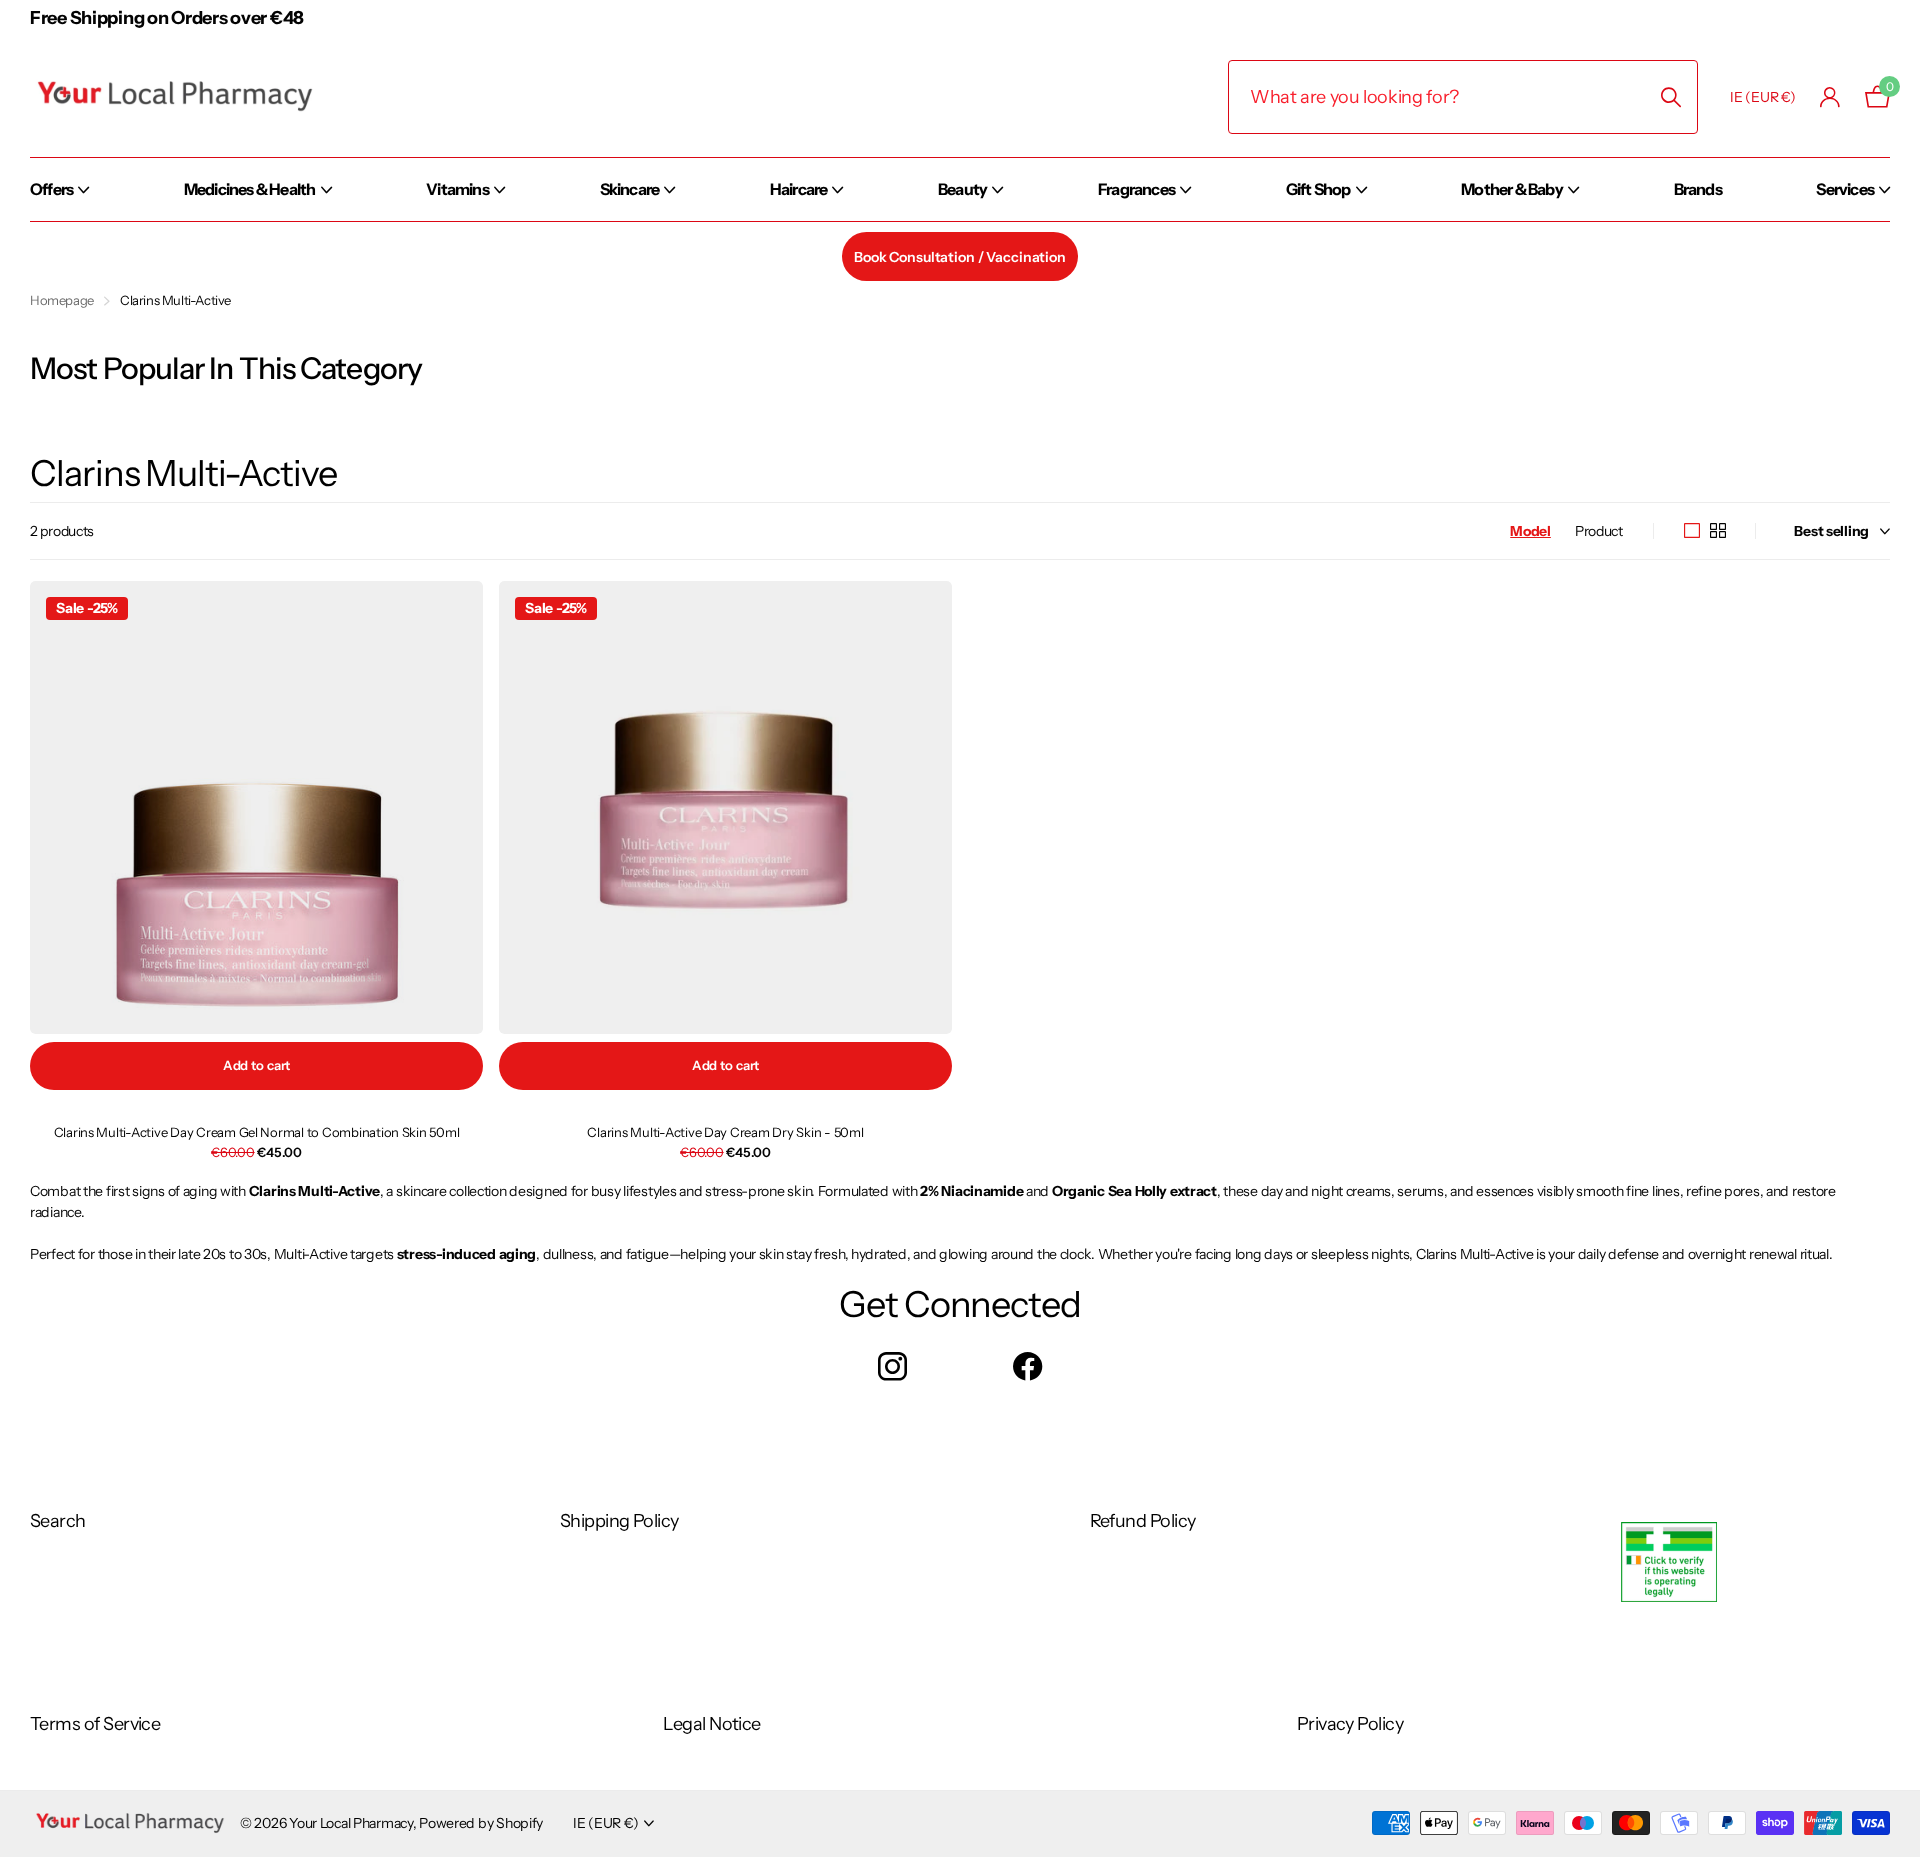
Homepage (62, 300)
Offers (51, 189)
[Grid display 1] (1692, 531)
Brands (1698, 189)
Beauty (962, 189)
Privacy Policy (1350, 1724)
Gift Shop (1318, 189)
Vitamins (457, 189)
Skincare (630, 189)
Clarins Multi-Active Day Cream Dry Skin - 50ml (725, 1132)
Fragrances (1136, 189)
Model (1530, 531)
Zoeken (1670, 97)
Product (1599, 531)
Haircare (799, 189)
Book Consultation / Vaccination (960, 257)
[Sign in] (1830, 97)
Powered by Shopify (481, 1823)
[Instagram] (892, 1366)
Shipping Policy (619, 1521)
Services (1845, 189)
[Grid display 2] (1718, 531)
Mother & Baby (1512, 189)
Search (58, 1521)
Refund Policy (1143, 1521)
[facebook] (1027, 1366)
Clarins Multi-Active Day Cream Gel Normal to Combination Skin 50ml (257, 1132)
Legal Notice (712, 1724)
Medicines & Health (250, 189)
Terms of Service (95, 1724)
